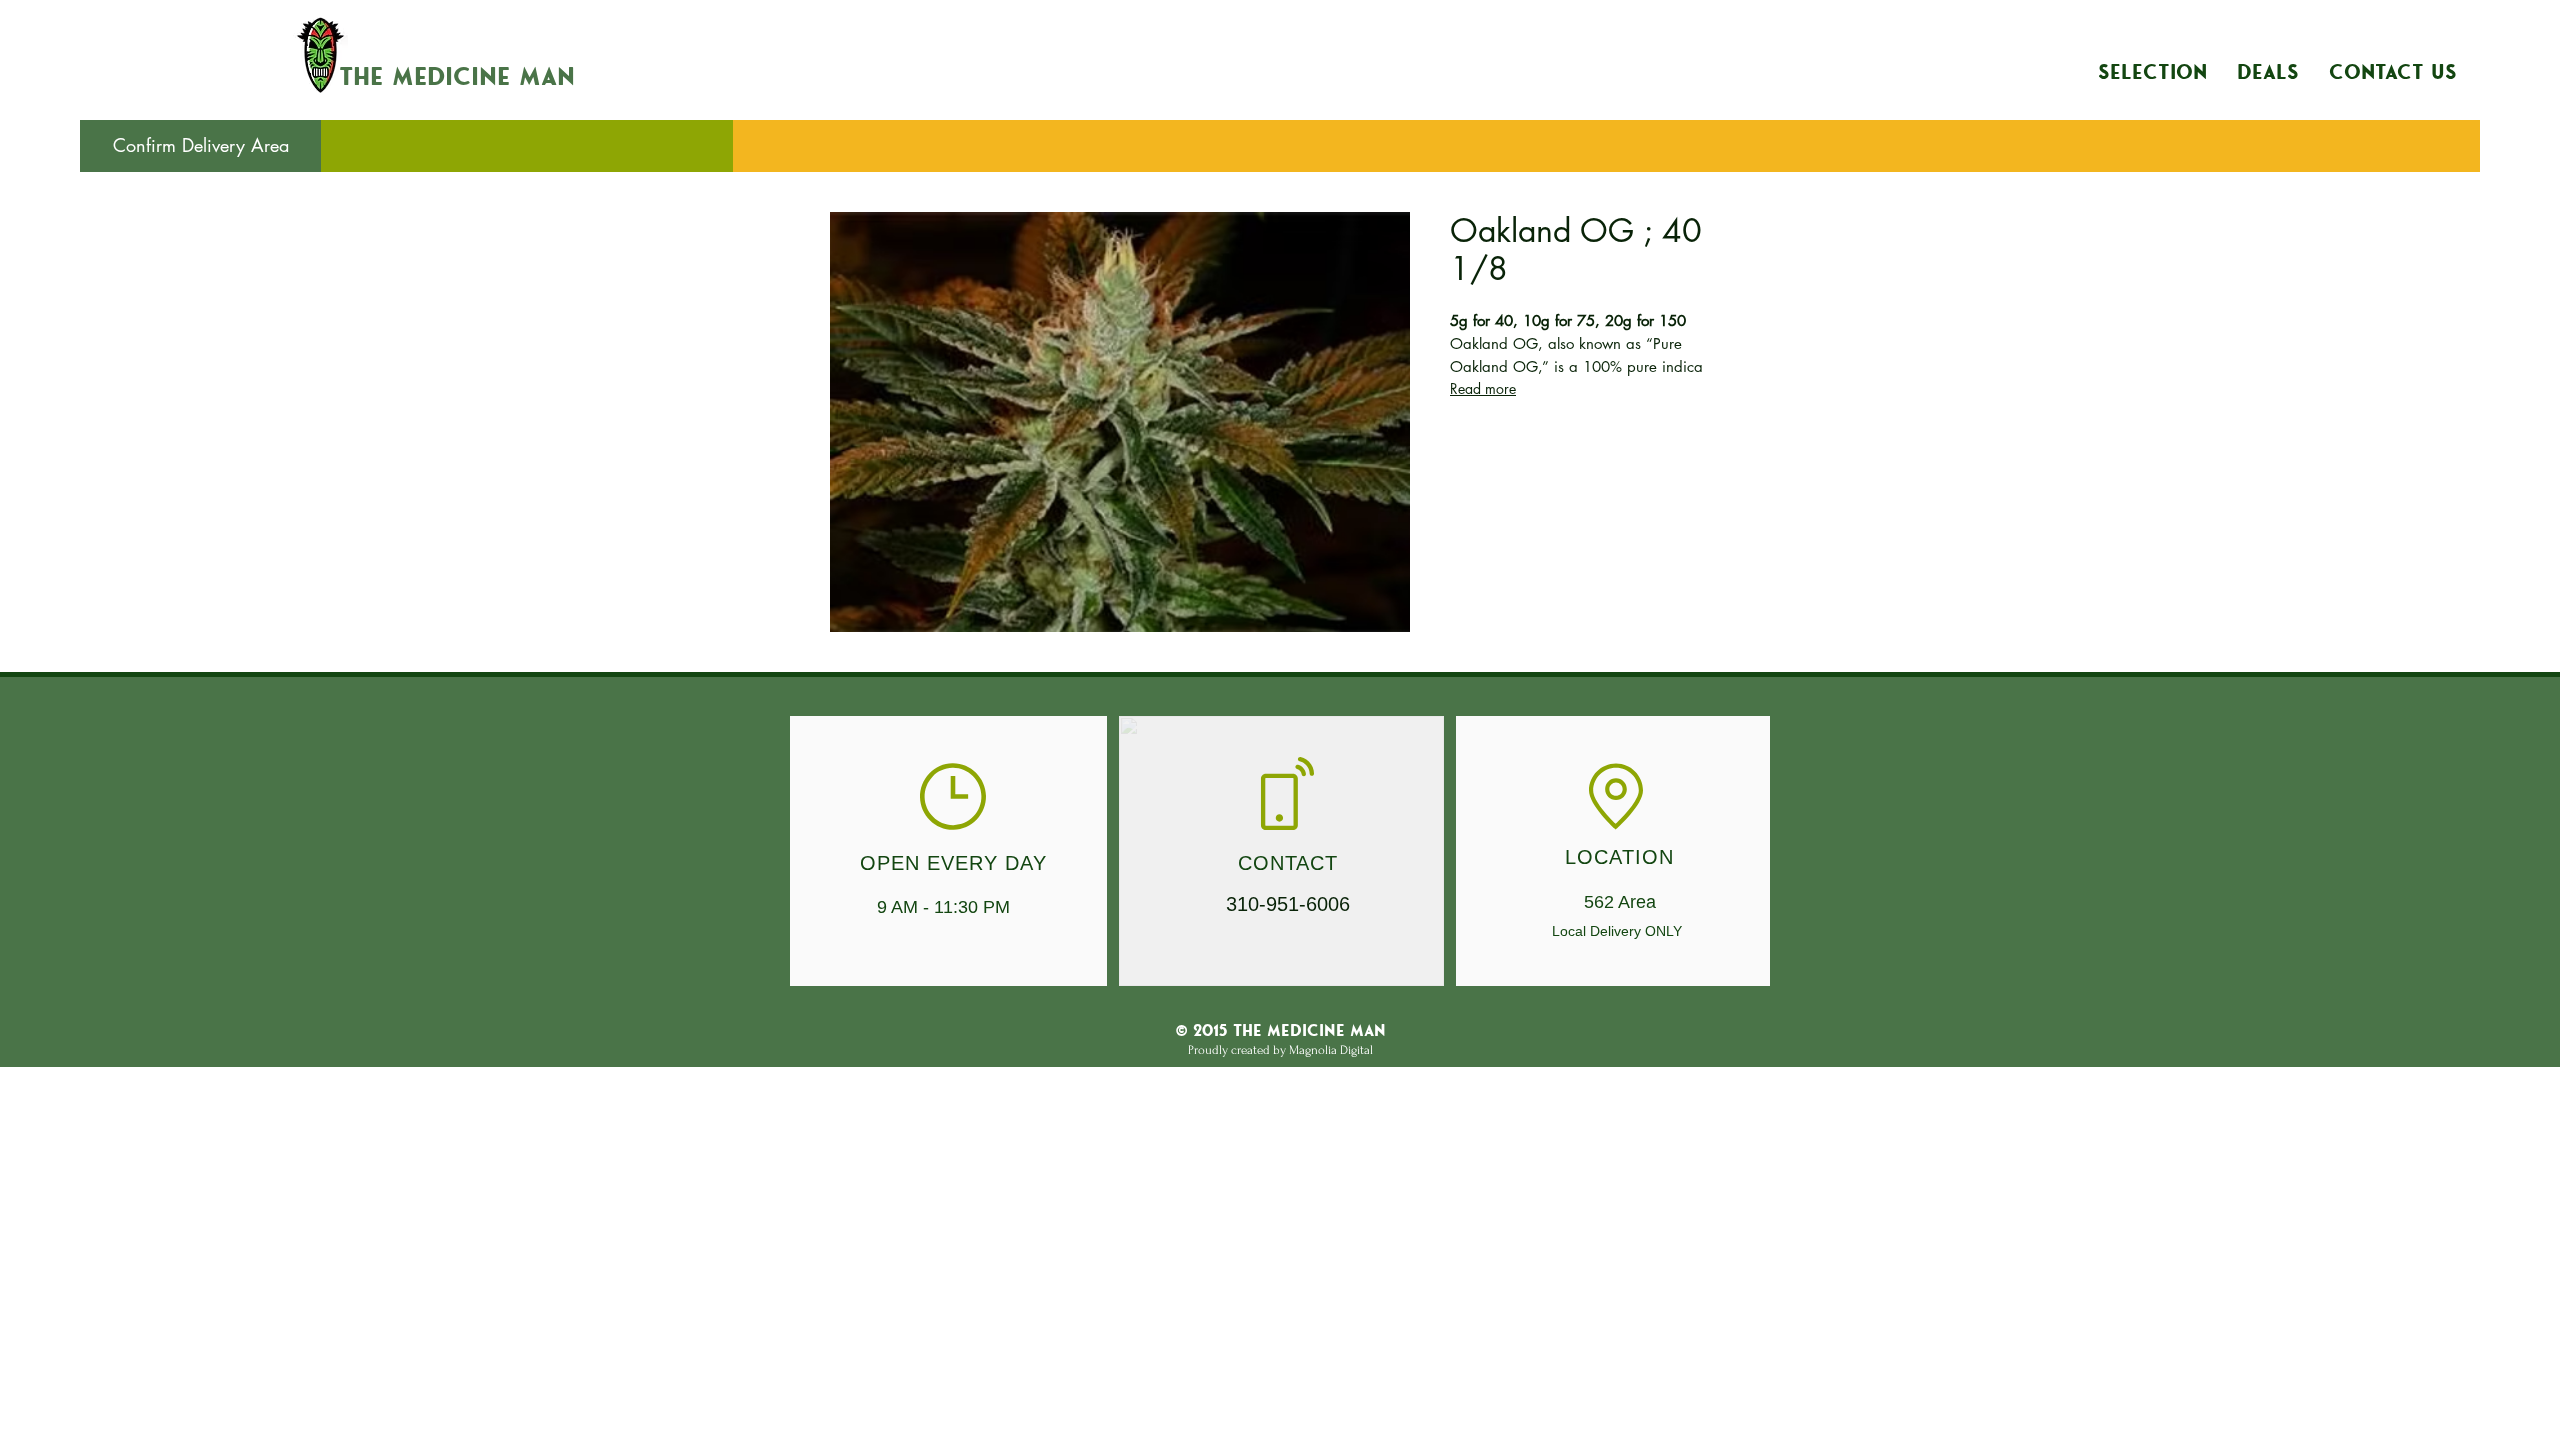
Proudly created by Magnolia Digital (1280, 1050)
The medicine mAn (457, 78)
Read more (1483, 388)
